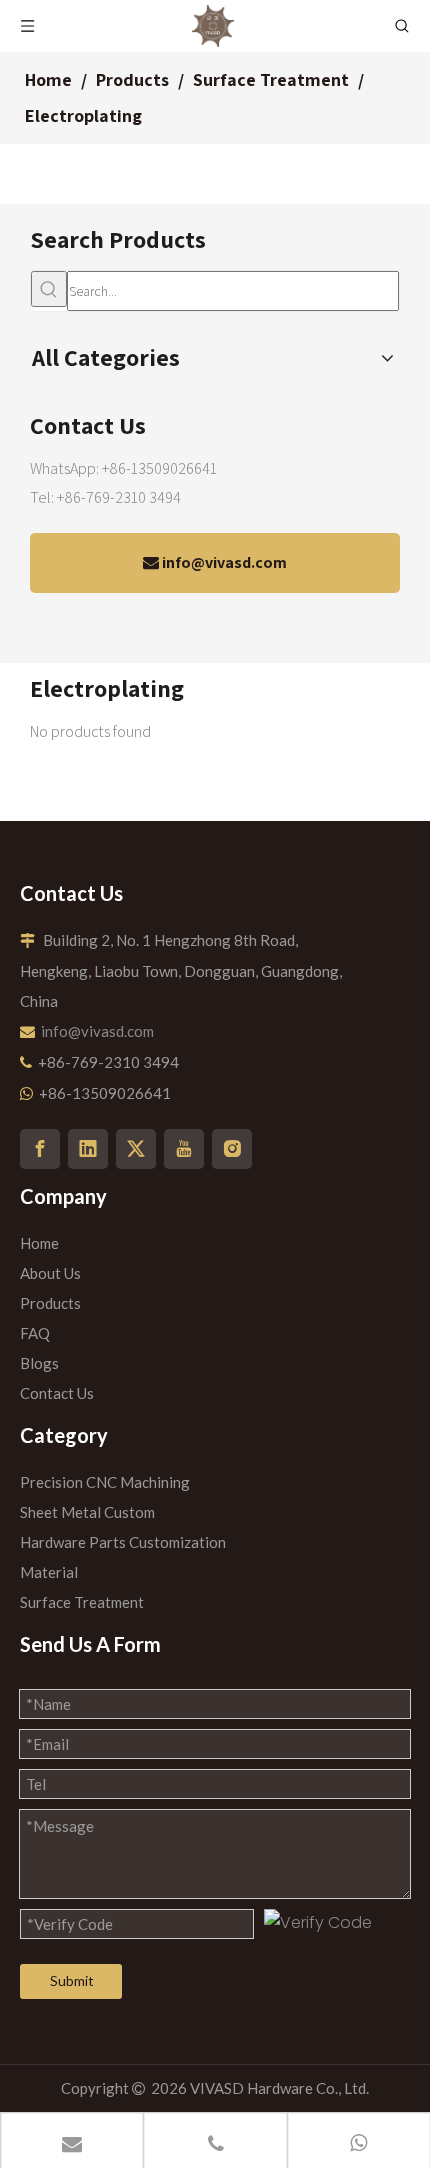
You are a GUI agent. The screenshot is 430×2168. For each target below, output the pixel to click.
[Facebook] (40, 1149)
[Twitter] (136, 1149)
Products (50, 1303)
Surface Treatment (82, 1602)
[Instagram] (232, 1149)
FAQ (35, 1333)
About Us (50, 1273)
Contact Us (57, 1393)
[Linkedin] (88, 1149)
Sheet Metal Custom (87, 1512)
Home (39, 1243)
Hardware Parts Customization (123, 1542)
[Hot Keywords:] (49, 289)
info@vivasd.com (223, 562)
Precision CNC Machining (105, 1482)
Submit (72, 1980)
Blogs (39, 1363)
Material (49, 1572)
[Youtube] (184, 1149)
